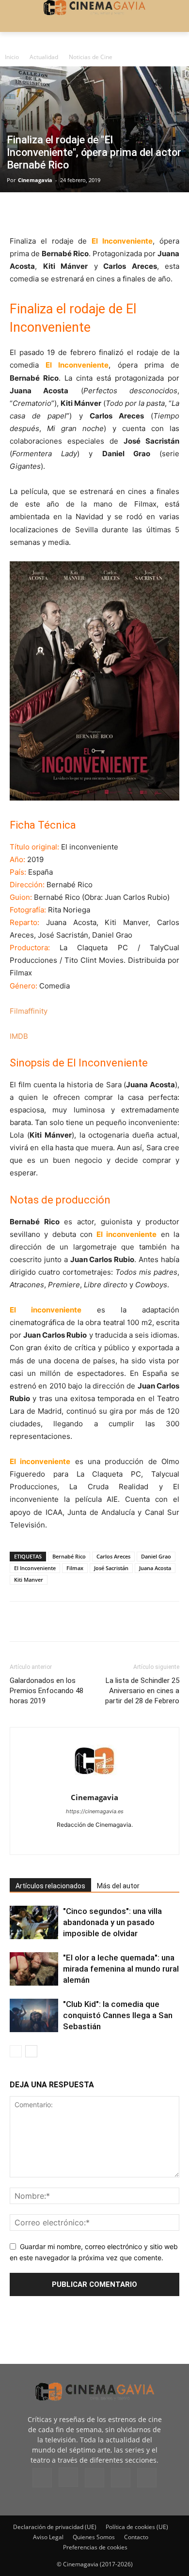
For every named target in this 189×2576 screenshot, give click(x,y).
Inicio (12, 57)
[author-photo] (94, 1784)
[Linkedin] (64, 212)
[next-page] (31, 2051)
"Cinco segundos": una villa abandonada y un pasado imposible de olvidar (112, 1922)
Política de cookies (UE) (137, 2527)
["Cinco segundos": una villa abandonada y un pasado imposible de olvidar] (34, 1922)
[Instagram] (74, 1841)
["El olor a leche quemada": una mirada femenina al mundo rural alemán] (34, 1969)
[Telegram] (86, 212)
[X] (42, 212)
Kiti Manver (29, 1580)
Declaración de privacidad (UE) (55, 2527)
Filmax (75, 1568)
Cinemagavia (35, 180)
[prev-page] (16, 2051)
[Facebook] (19, 212)
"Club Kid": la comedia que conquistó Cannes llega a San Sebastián (118, 2015)
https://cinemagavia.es (95, 1811)
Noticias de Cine (91, 57)
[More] (131, 212)
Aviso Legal (48, 2537)
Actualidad (44, 57)
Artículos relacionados (50, 1886)
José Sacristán (111, 1568)
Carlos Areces (113, 1556)
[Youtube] (135, 1841)
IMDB (19, 1036)
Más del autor (118, 1886)
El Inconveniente (35, 1568)
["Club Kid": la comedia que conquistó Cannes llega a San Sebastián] (34, 2015)
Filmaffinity (29, 1011)
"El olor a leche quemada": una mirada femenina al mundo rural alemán (121, 1969)
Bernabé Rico (69, 1556)
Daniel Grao (156, 1556)
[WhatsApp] (109, 212)
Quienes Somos (94, 2537)
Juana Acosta (155, 1568)
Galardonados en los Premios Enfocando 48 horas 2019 (47, 1691)
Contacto (136, 2537)
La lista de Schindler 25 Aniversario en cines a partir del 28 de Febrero (142, 1691)
